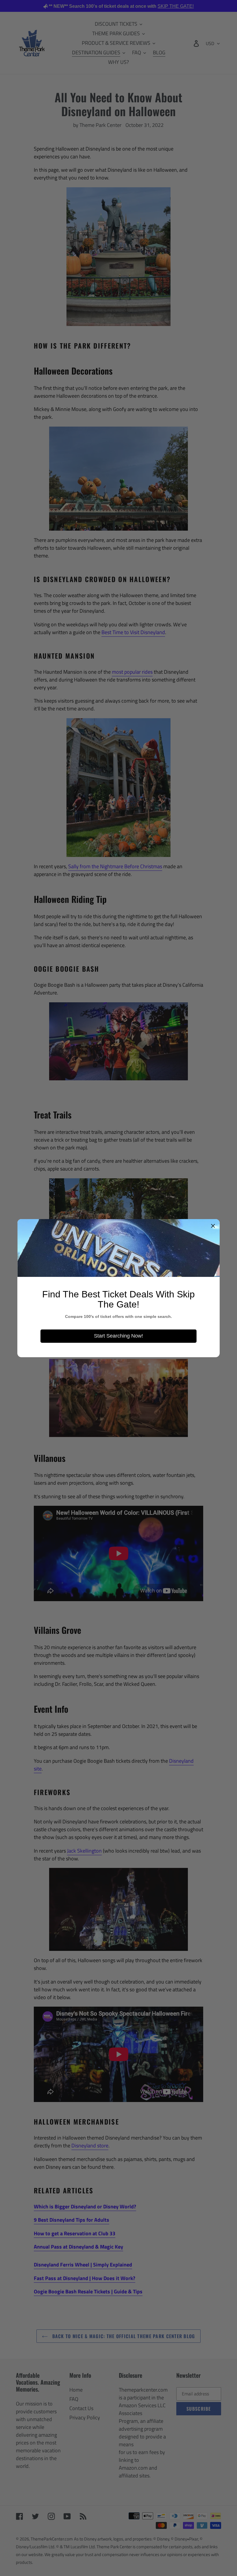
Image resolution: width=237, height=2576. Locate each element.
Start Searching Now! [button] (118, 1336)
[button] (213, 1226)
